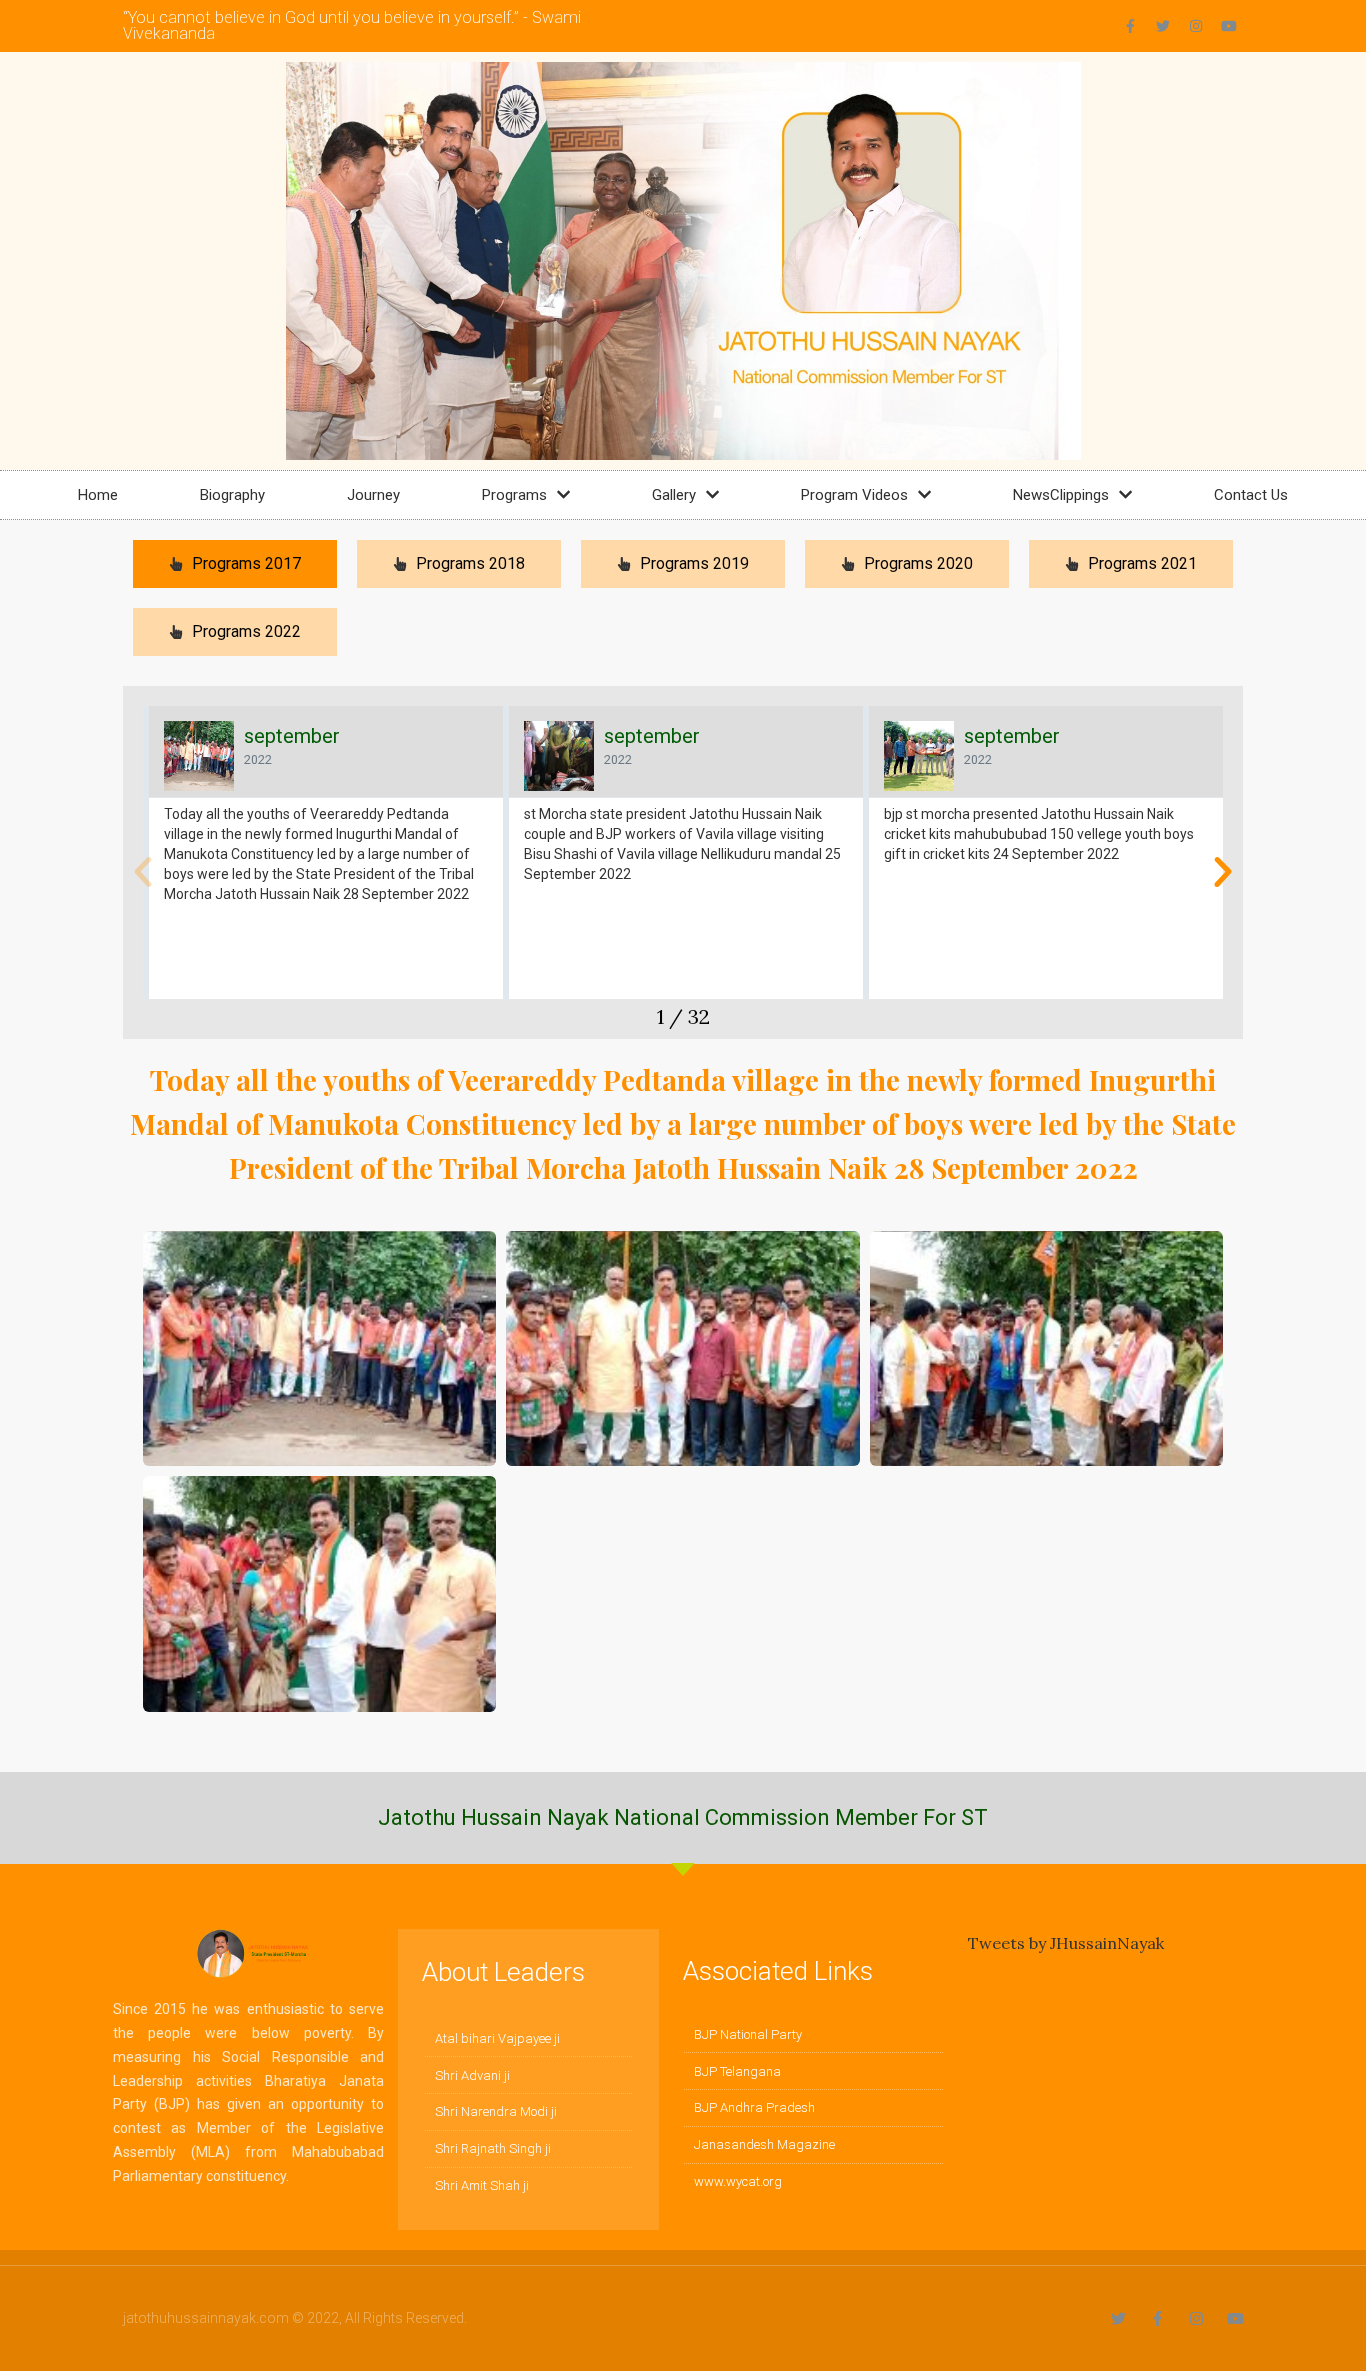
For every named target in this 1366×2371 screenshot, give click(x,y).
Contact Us (1251, 495)
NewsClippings (1061, 495)
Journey (373, 495)
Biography (232, 495)
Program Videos (854, 495)
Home (98, 495)
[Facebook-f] (1130, 26)
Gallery (674, 495)
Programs (514, 495)
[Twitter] (1163, 26)
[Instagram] (1196, 26)
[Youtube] (1229, 26)
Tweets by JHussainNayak (1066, 1943)
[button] (143, 872)
